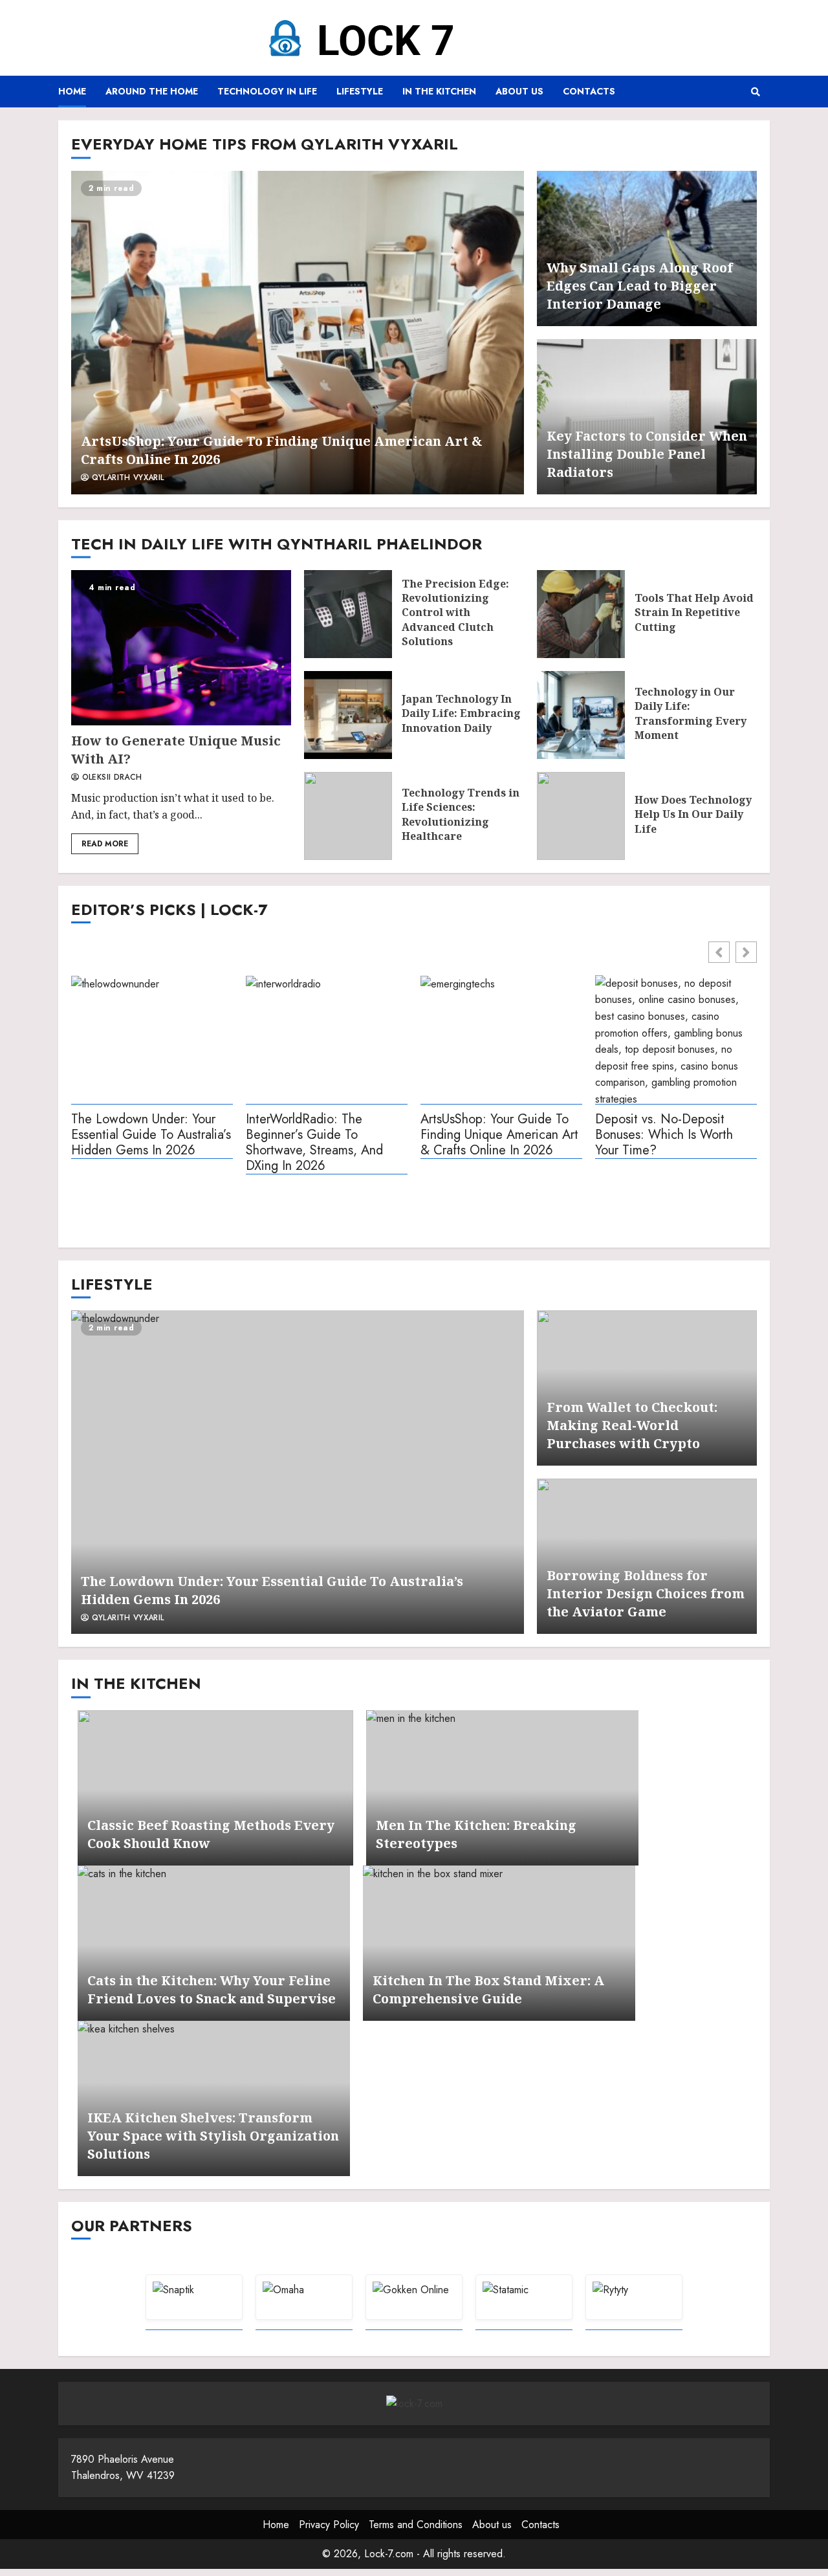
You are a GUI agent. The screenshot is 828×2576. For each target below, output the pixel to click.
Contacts (589, 91)
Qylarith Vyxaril (126, 478)
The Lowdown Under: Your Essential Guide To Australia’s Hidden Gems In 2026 (151, 1135)
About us (519, 91)
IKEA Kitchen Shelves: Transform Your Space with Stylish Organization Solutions (213, 2136)
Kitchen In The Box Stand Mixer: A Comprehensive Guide (499, 1943)
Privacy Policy (329, 2525)
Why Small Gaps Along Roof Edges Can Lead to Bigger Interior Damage (640, 286)
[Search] (755, 92)
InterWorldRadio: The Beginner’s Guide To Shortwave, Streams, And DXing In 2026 (314, 1143)
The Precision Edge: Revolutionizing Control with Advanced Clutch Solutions (348, 614)
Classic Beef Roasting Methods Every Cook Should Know (215, 1788)
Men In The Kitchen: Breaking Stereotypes (502, 1788)
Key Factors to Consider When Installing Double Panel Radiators (647, 454)
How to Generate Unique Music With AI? (181, 648)
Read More (105, 844)
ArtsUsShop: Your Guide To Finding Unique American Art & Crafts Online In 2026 (298, 333)
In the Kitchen (439, 91)
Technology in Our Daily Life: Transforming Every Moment (581, 715)
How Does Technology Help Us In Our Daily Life (581, 816)
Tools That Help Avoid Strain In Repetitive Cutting (581, 614)
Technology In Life (267, 91)
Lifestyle (360, 91)
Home (72, 91)
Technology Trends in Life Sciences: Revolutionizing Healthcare (348, 816)
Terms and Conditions (416, 2525)
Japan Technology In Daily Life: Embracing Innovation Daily (348, 715)
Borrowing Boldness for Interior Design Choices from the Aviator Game (646, 1593)
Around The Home (152, 91)
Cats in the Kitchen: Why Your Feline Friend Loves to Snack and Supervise (214, 1943)
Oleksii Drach (110, 778)
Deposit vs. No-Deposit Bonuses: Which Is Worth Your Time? (664, 1135)
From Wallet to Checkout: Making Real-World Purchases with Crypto (632, 1425)
